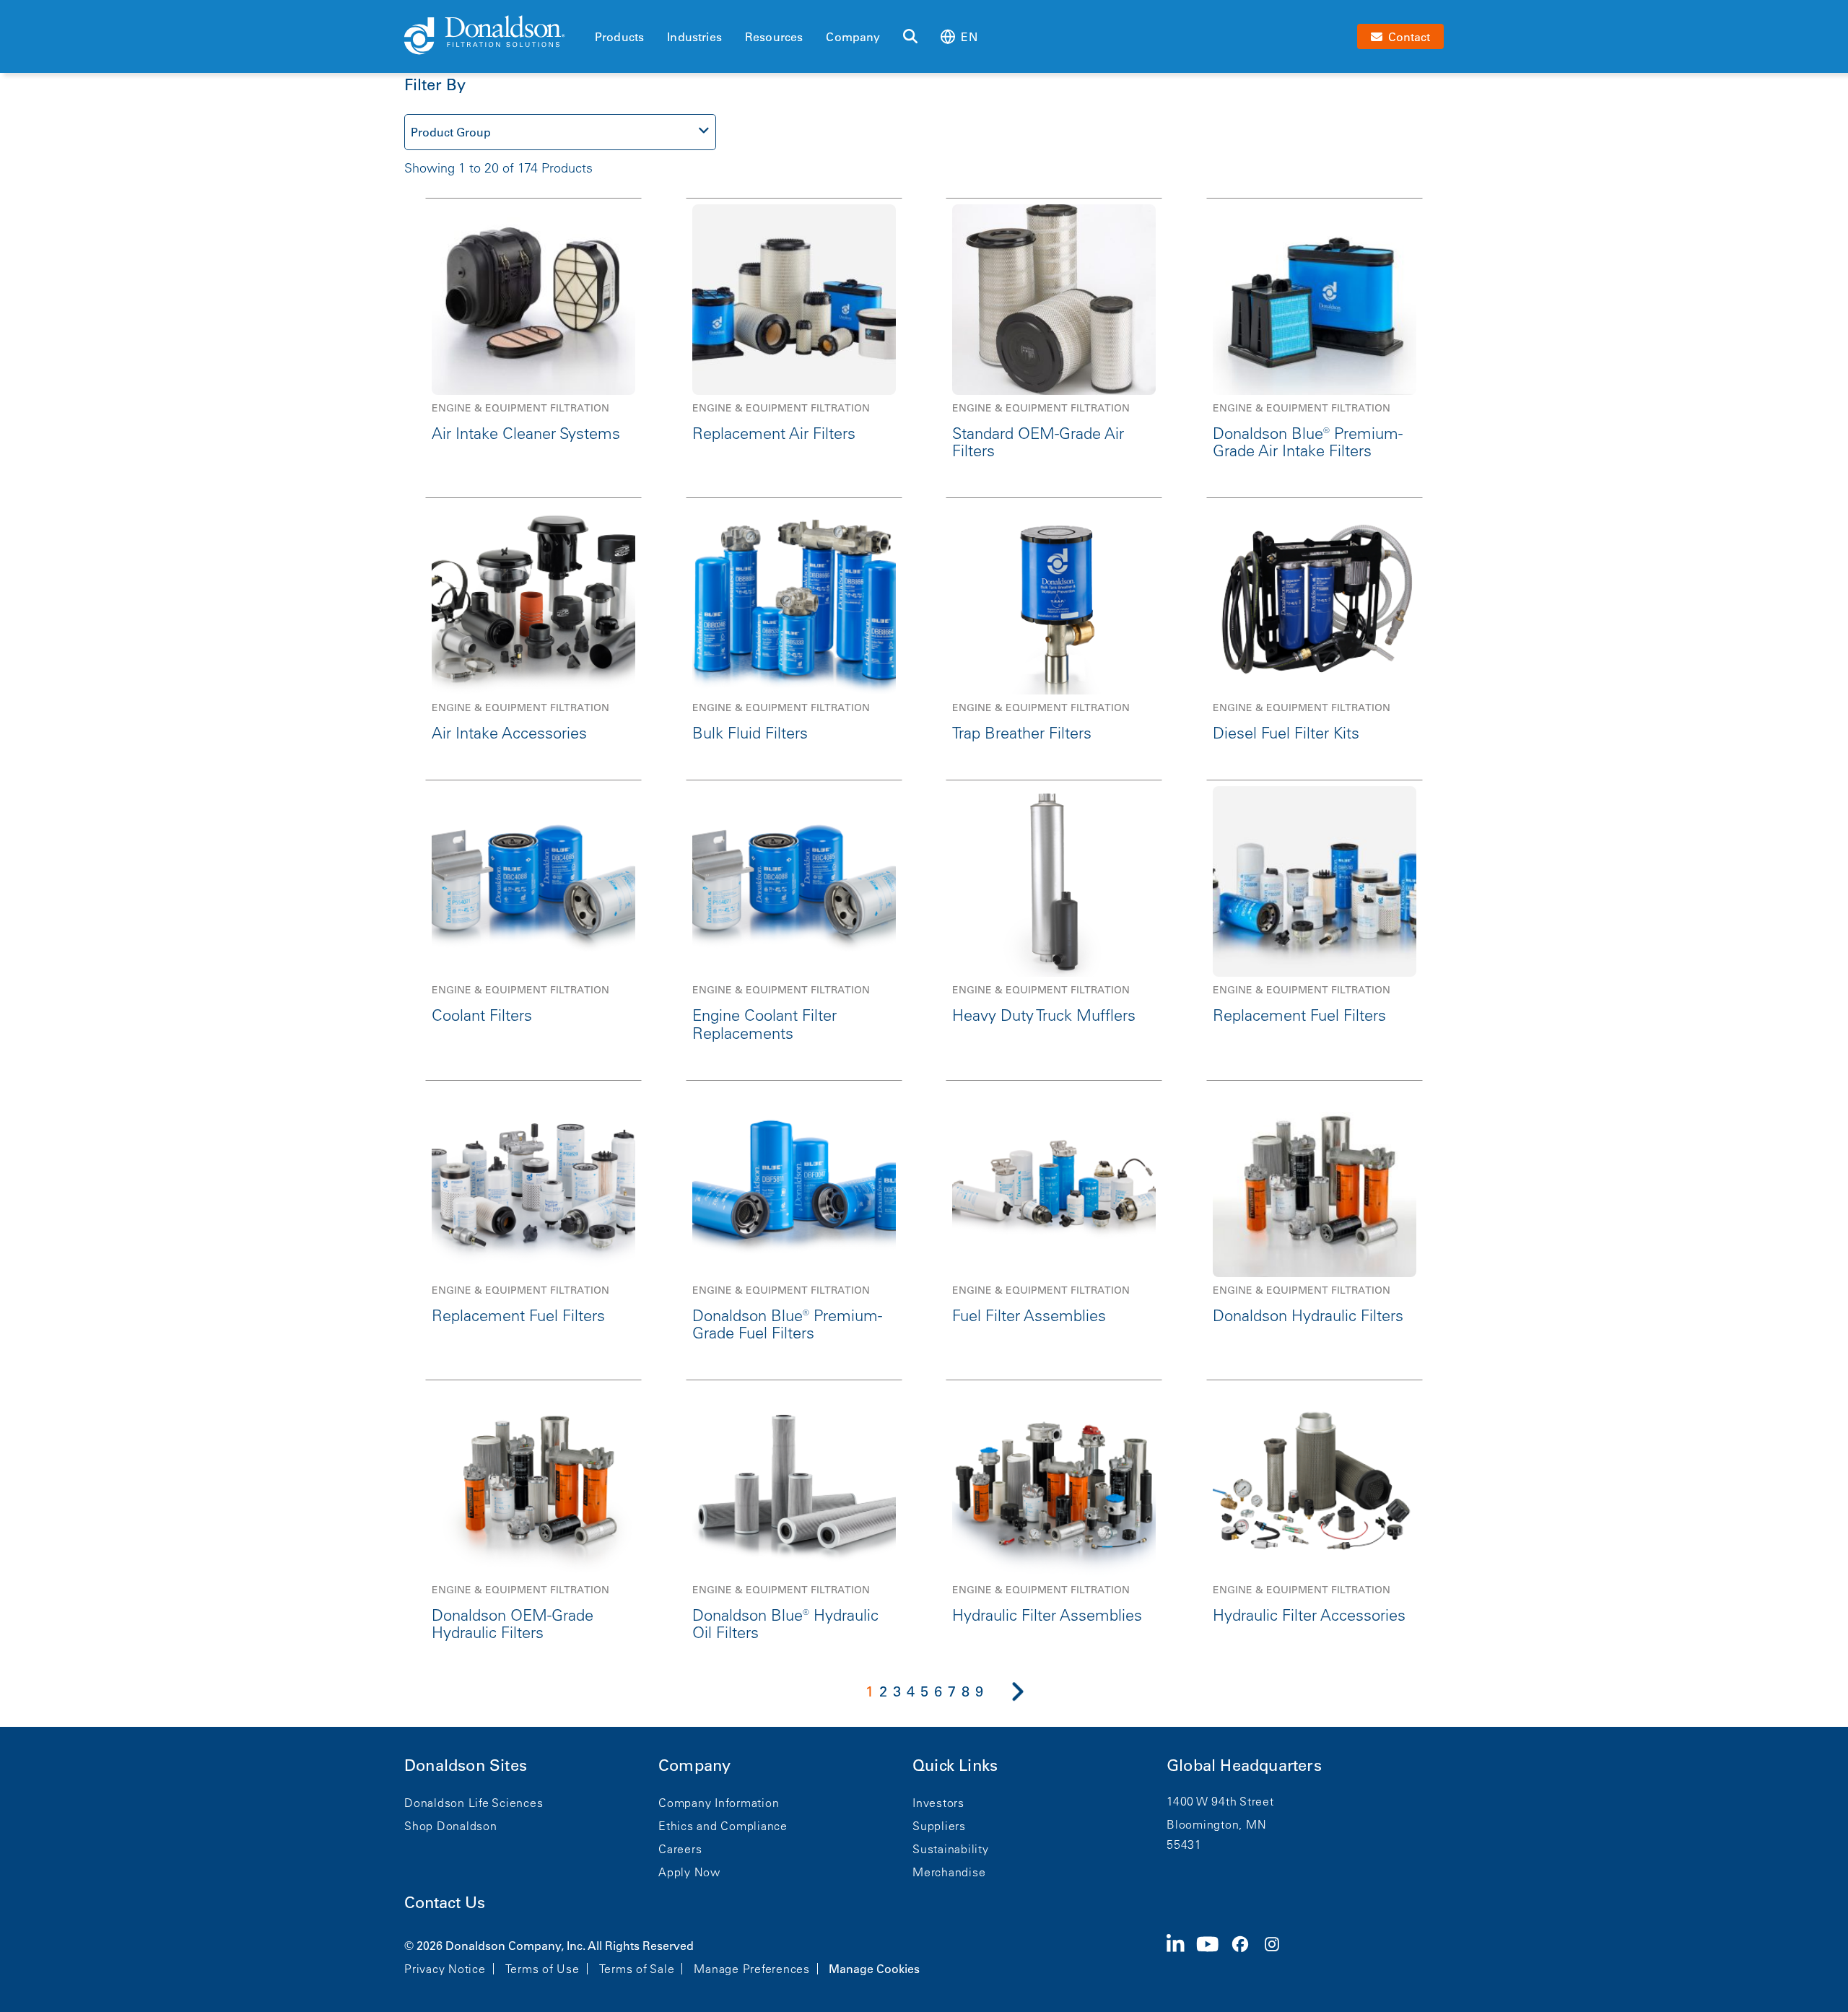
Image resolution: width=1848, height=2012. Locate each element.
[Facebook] (1246, 1956)
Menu (599, 12)
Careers (680, 1849)
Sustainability (951, 1849)
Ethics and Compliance (723, 1826)
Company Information (719, 1803)
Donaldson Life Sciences (474, 1803)
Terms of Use (542, 1969)
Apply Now (689, 1872)
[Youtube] (1213, 1956)
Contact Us (445, 1903)
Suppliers (939, 1826)
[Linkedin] (1181, 1956)
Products (619, 37)
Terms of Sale (637, 1969)
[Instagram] (1278, 1956)
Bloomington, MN (1216, 1824)
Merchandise (949, 1872)
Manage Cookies (874, 1969)
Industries (694, 37)
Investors (938, 1803)
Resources (774, 37)
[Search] (910, 37)
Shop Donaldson (451, 1826)
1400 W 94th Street (1220, 1801)
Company (853, 37)
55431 (1184, 1845)
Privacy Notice (445, 1969)
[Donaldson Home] (494, 36)
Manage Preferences (752, 1969)
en (969, 37)
